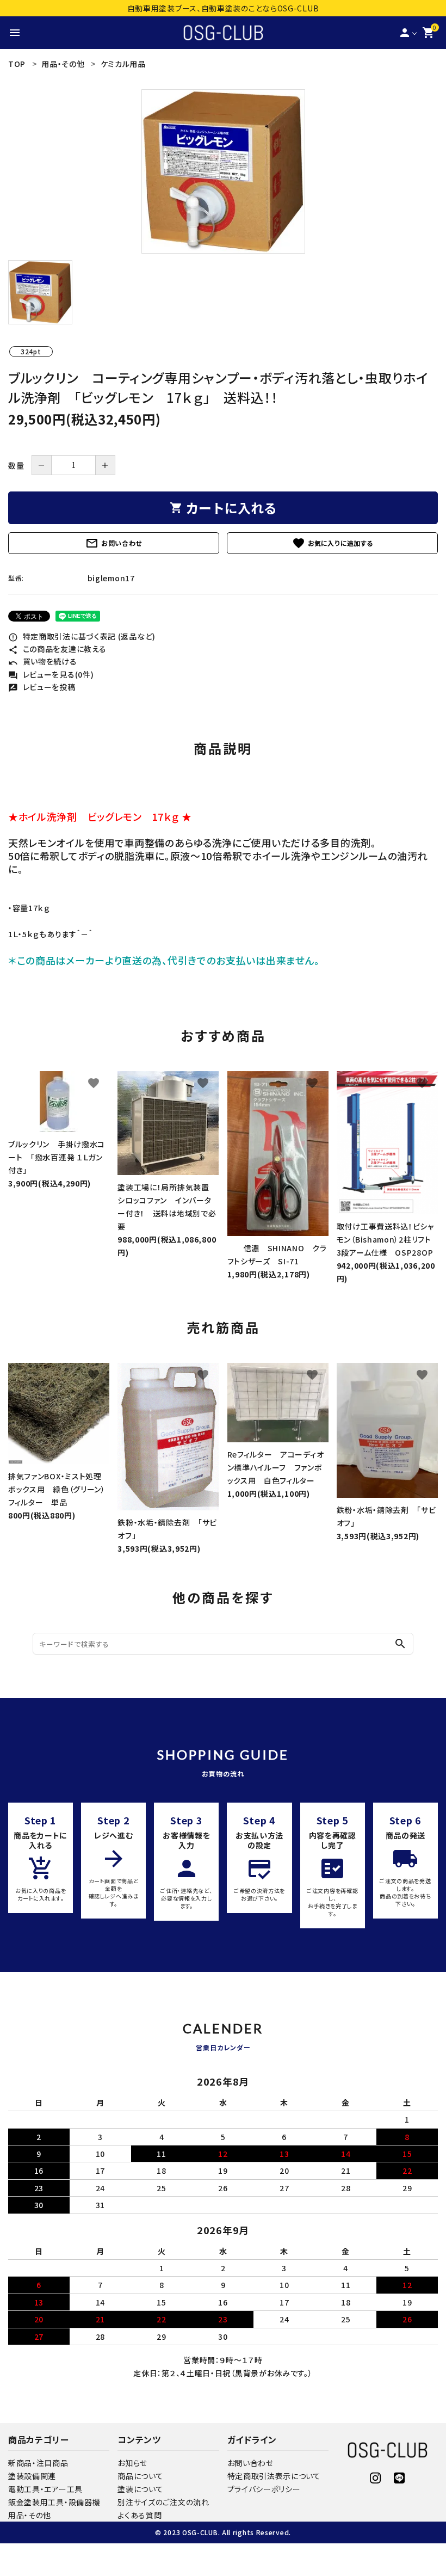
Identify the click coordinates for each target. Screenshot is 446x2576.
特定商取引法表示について (274, 2476)
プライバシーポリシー (264, 2489)
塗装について (140, 2489)
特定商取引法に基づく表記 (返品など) (82, 636)
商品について (140, 2476)
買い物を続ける (43, 661)
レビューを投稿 (42, 687)
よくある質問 (140, 2515)
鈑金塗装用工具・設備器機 (54, 2502)
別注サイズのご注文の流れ (163, 2502)
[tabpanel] (223, 171)
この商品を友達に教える (57, 649)
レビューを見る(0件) (51, 674)
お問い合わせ (114, 543)
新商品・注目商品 (38, 2463)
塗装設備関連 (32, 2476)
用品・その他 (30, 2515)
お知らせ (132, 2463)
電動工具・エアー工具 (45, 2489)
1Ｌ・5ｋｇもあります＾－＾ (51, 934)
